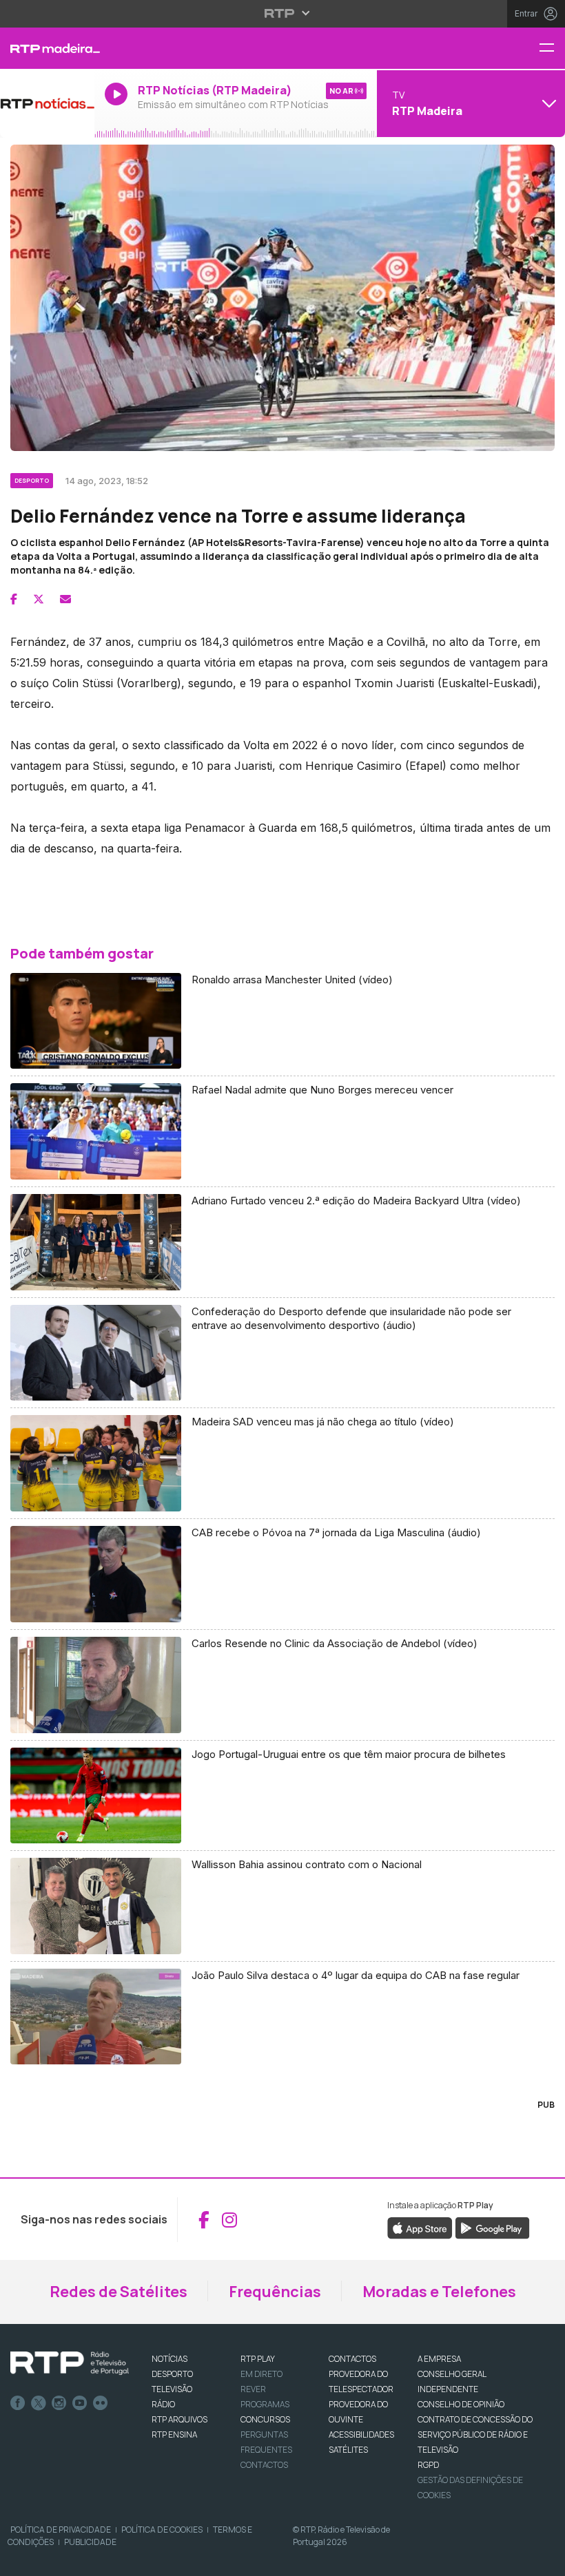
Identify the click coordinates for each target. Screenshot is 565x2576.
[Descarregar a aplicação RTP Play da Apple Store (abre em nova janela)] (420, 2228)
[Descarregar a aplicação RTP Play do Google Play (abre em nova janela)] (492, 2228)
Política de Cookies (162, 2530)
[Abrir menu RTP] (283, 13)
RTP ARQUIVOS (179, 2419)
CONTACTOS (352, 2359)
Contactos (264, 2465)
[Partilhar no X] (39, 599)
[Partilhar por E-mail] (65, 599)
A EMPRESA (439, 2359)
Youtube (80, 2403)
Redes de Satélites (119, 2292)
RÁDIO (163, 2404)
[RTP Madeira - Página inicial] (47, 48)
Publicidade (90, 2542)
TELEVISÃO (172, 2389)
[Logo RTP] (70, 2363)
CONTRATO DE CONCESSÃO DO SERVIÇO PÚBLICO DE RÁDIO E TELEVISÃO (475, 2434)
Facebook (18, 2403)
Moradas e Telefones (439, 2292)
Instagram (59, 2403)
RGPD (428, 2465)
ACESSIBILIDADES (361, 2434)
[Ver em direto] (47, 103)
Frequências (275, 2292)
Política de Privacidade (61, 2530)
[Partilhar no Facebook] (14, 599)
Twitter (39, 2403)
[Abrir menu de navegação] (552, 49)
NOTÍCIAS (169, 2359)
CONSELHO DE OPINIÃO (461, 2404)
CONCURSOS (265, 2419)
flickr (101, 2403)
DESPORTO (172, 2374)
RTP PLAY (258, 2359)
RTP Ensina (174, 2434)
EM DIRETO (261, 2374)
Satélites (348, 2450)
